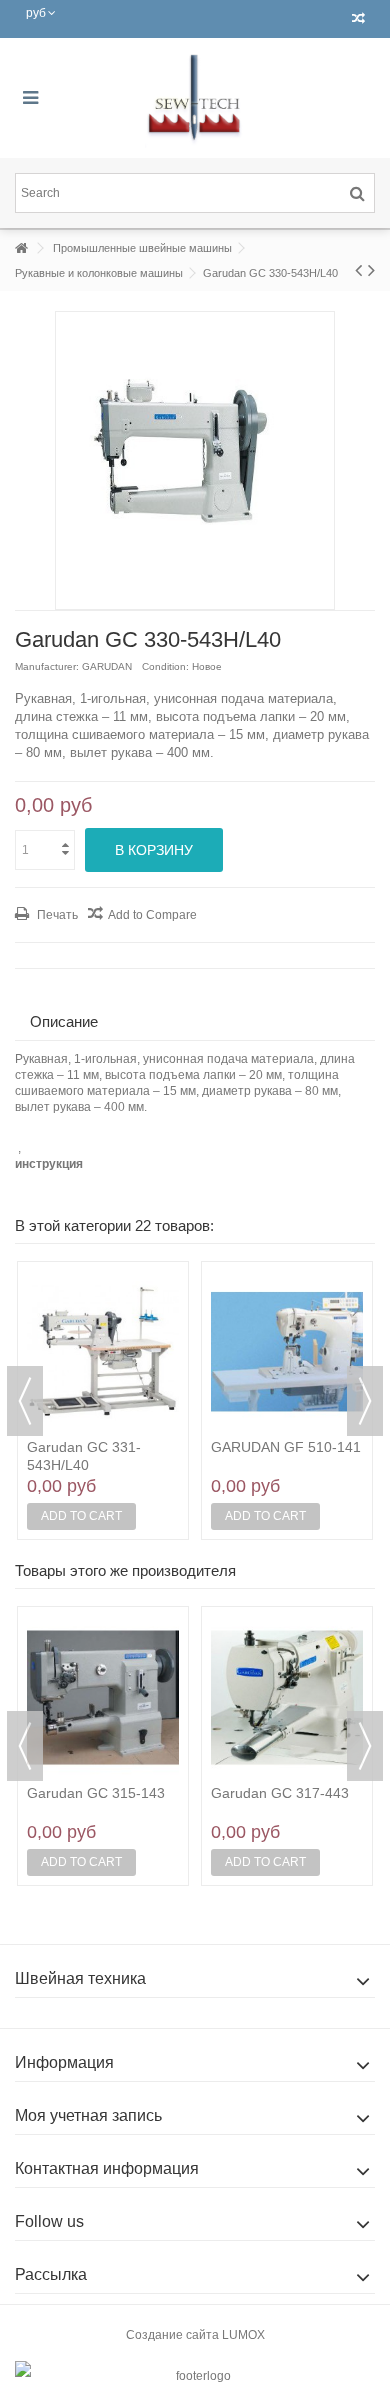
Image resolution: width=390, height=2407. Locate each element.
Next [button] (365, 1401)
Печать (56, 915)
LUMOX (243, 2335)
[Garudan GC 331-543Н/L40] (103, 1352)
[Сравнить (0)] (358, 19)
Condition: (165, 666)
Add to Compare (152, 915)
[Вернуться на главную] (21, 248)
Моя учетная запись (88, 2115)
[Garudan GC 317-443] (287, 1697)
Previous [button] (25, 1401)
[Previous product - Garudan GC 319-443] (358, 270)
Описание (64, 1021)
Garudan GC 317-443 (280, 1793)
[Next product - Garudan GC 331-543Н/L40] (371, 270)
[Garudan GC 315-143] (103, 1697)
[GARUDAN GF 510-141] (287, 1352)
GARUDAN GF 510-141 (286, 1447)
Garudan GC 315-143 (96, 1793)
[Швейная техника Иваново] (195, 98)
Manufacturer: (47, 666)
